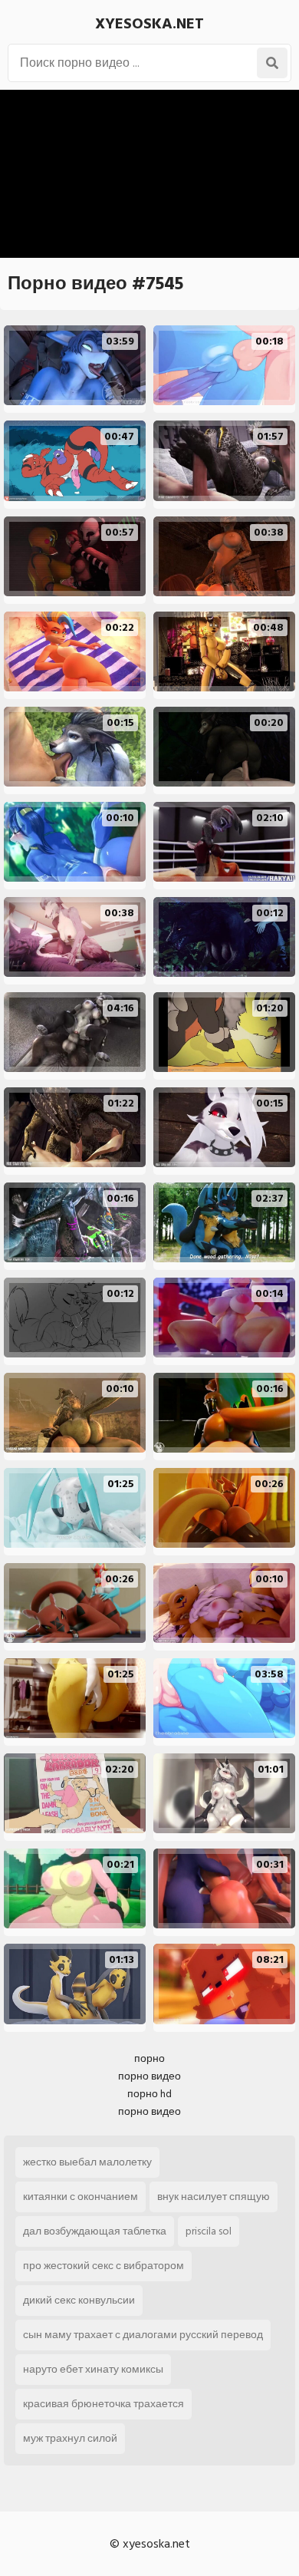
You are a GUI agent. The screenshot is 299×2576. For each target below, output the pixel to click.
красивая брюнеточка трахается (103, 2404)
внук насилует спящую (214, 2197)
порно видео (149, 2076)
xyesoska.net (149, 24)
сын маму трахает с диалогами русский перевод (143, 2335)
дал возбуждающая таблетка (95, 2231)
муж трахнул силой (70, 2438)
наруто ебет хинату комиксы (93, 2369)
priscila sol (209, 2231)
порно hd (149, 2094)
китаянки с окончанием (80, 2197)
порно (149, 2058)
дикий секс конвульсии (79, 2300)
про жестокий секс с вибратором (103, 2266)
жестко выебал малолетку (87, 2162)
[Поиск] (272, 63)
